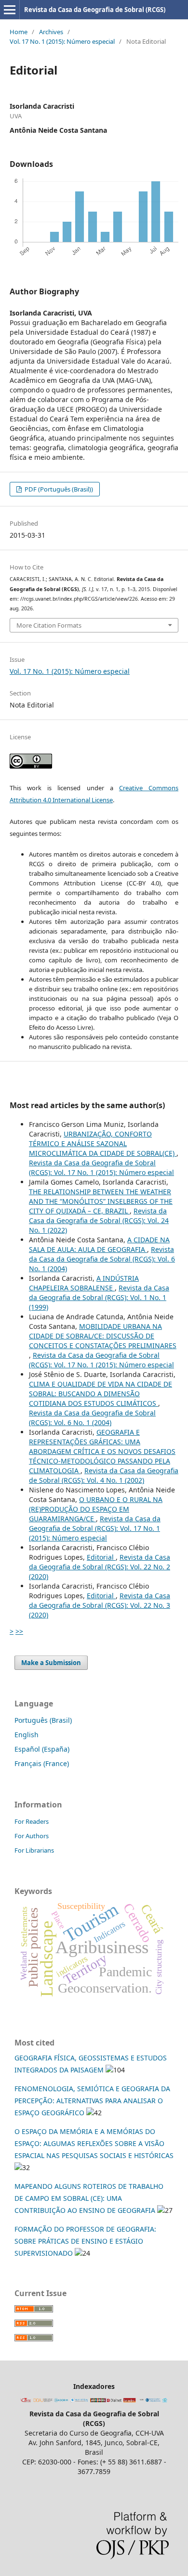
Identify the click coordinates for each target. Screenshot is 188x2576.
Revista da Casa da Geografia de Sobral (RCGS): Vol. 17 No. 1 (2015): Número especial (101, 1168)
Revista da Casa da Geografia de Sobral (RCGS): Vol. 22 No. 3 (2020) (100, 1605)
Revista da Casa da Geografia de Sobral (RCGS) (95, 10)
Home (19, 32)
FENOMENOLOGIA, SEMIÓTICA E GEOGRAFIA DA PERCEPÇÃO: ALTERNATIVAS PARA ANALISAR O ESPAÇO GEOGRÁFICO (92, 2101)
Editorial (101, 1557)
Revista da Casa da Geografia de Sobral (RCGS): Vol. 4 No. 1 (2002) (104, 1475)
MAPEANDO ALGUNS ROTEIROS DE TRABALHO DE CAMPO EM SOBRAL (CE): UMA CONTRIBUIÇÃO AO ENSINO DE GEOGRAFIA (89, 2198)
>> (19, 1631)
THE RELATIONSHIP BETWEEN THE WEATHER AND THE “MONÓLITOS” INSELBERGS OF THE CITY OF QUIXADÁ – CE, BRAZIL (101, 1201)
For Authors (32, 1836)
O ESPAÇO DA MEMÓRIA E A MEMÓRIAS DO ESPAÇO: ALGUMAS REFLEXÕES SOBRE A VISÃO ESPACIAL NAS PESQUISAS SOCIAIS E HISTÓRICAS (94, 2143)
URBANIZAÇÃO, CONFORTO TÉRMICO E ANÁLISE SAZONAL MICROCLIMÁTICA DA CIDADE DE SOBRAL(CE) (103, 1143)
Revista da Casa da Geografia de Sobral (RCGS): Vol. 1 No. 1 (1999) (99, 1297)
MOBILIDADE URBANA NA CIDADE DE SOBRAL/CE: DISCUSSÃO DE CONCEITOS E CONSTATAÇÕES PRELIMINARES (103, 1336)
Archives (51, 32)
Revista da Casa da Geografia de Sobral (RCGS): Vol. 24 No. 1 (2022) (99, 1220)
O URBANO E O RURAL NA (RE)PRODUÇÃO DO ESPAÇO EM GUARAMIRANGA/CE (96, 1509)
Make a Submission (51, 1663)
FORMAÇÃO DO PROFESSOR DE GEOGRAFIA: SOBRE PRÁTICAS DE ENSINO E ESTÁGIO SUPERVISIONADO (85, 2241)
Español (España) (42, 1749)
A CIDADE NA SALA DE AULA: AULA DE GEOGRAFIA (99, 1244)
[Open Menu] (10, 10)
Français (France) (42, 1763)
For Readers (32, 1821)
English (27, 1735)
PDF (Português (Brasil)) (58, 489)
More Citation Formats (49, 625)
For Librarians (34, 1850)
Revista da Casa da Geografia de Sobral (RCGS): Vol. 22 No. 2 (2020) (100, 1567)
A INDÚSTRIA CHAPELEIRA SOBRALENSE (84, 1283)
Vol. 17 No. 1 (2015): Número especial (62, 41)
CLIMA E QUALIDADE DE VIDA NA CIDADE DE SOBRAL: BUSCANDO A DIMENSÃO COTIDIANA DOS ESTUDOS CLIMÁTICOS (101, 1394)
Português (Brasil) (43, 1720)
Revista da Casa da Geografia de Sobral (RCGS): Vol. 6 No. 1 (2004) (102, 1259)
